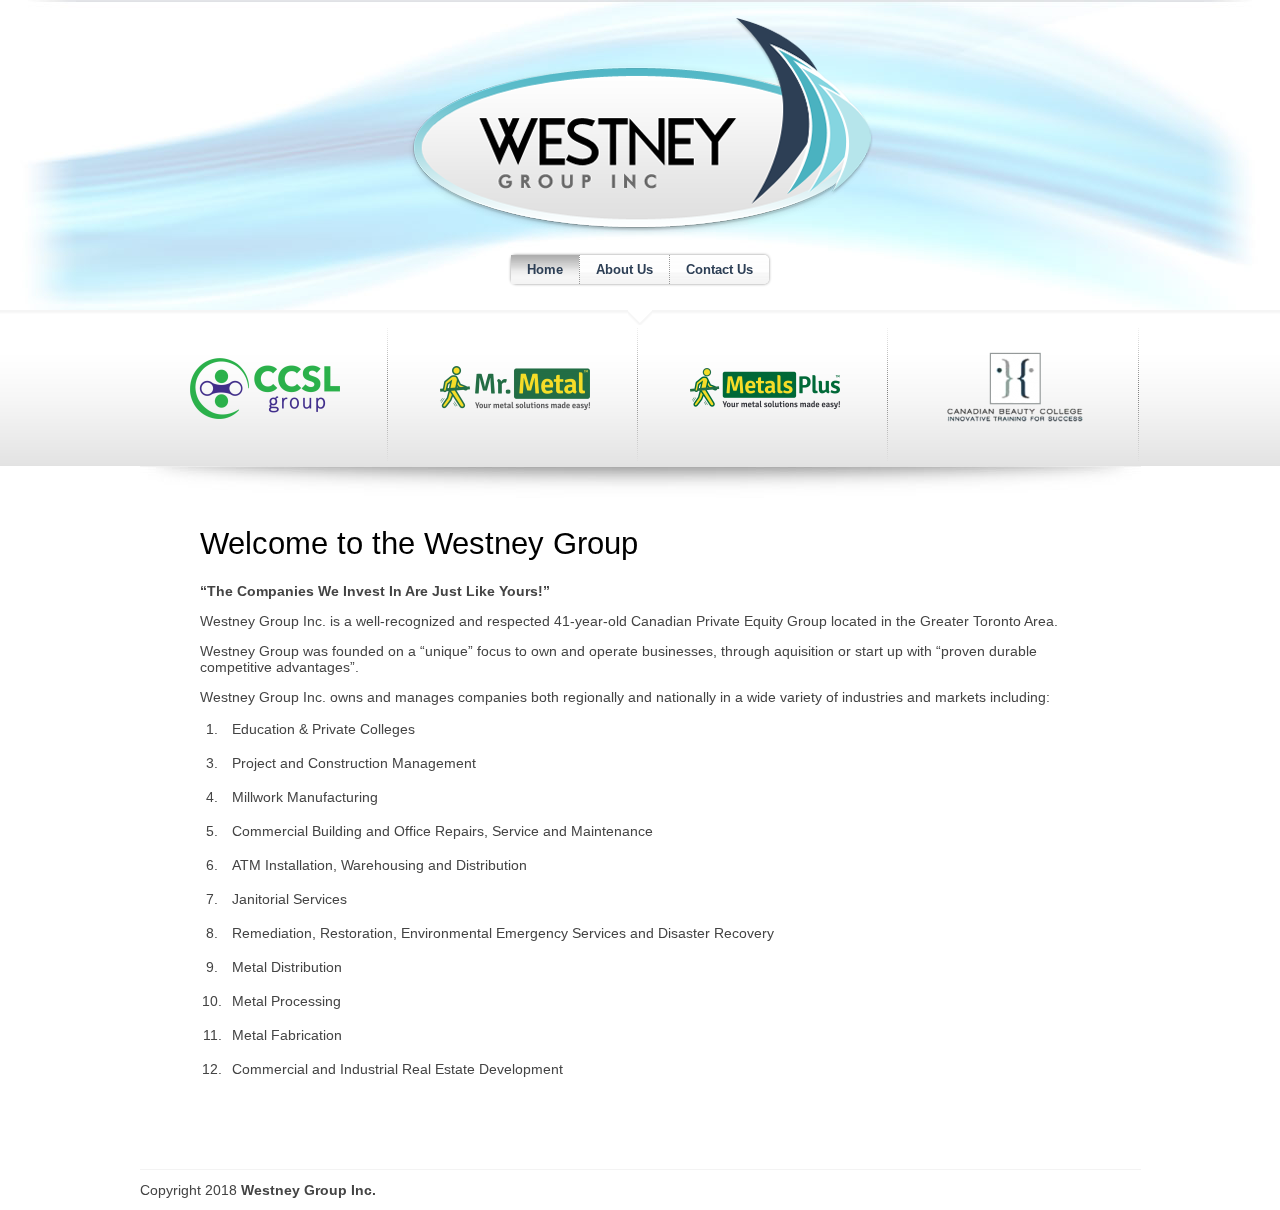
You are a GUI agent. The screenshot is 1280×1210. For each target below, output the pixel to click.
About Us (624, 269)
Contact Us (719, 269)
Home (545, 269)
